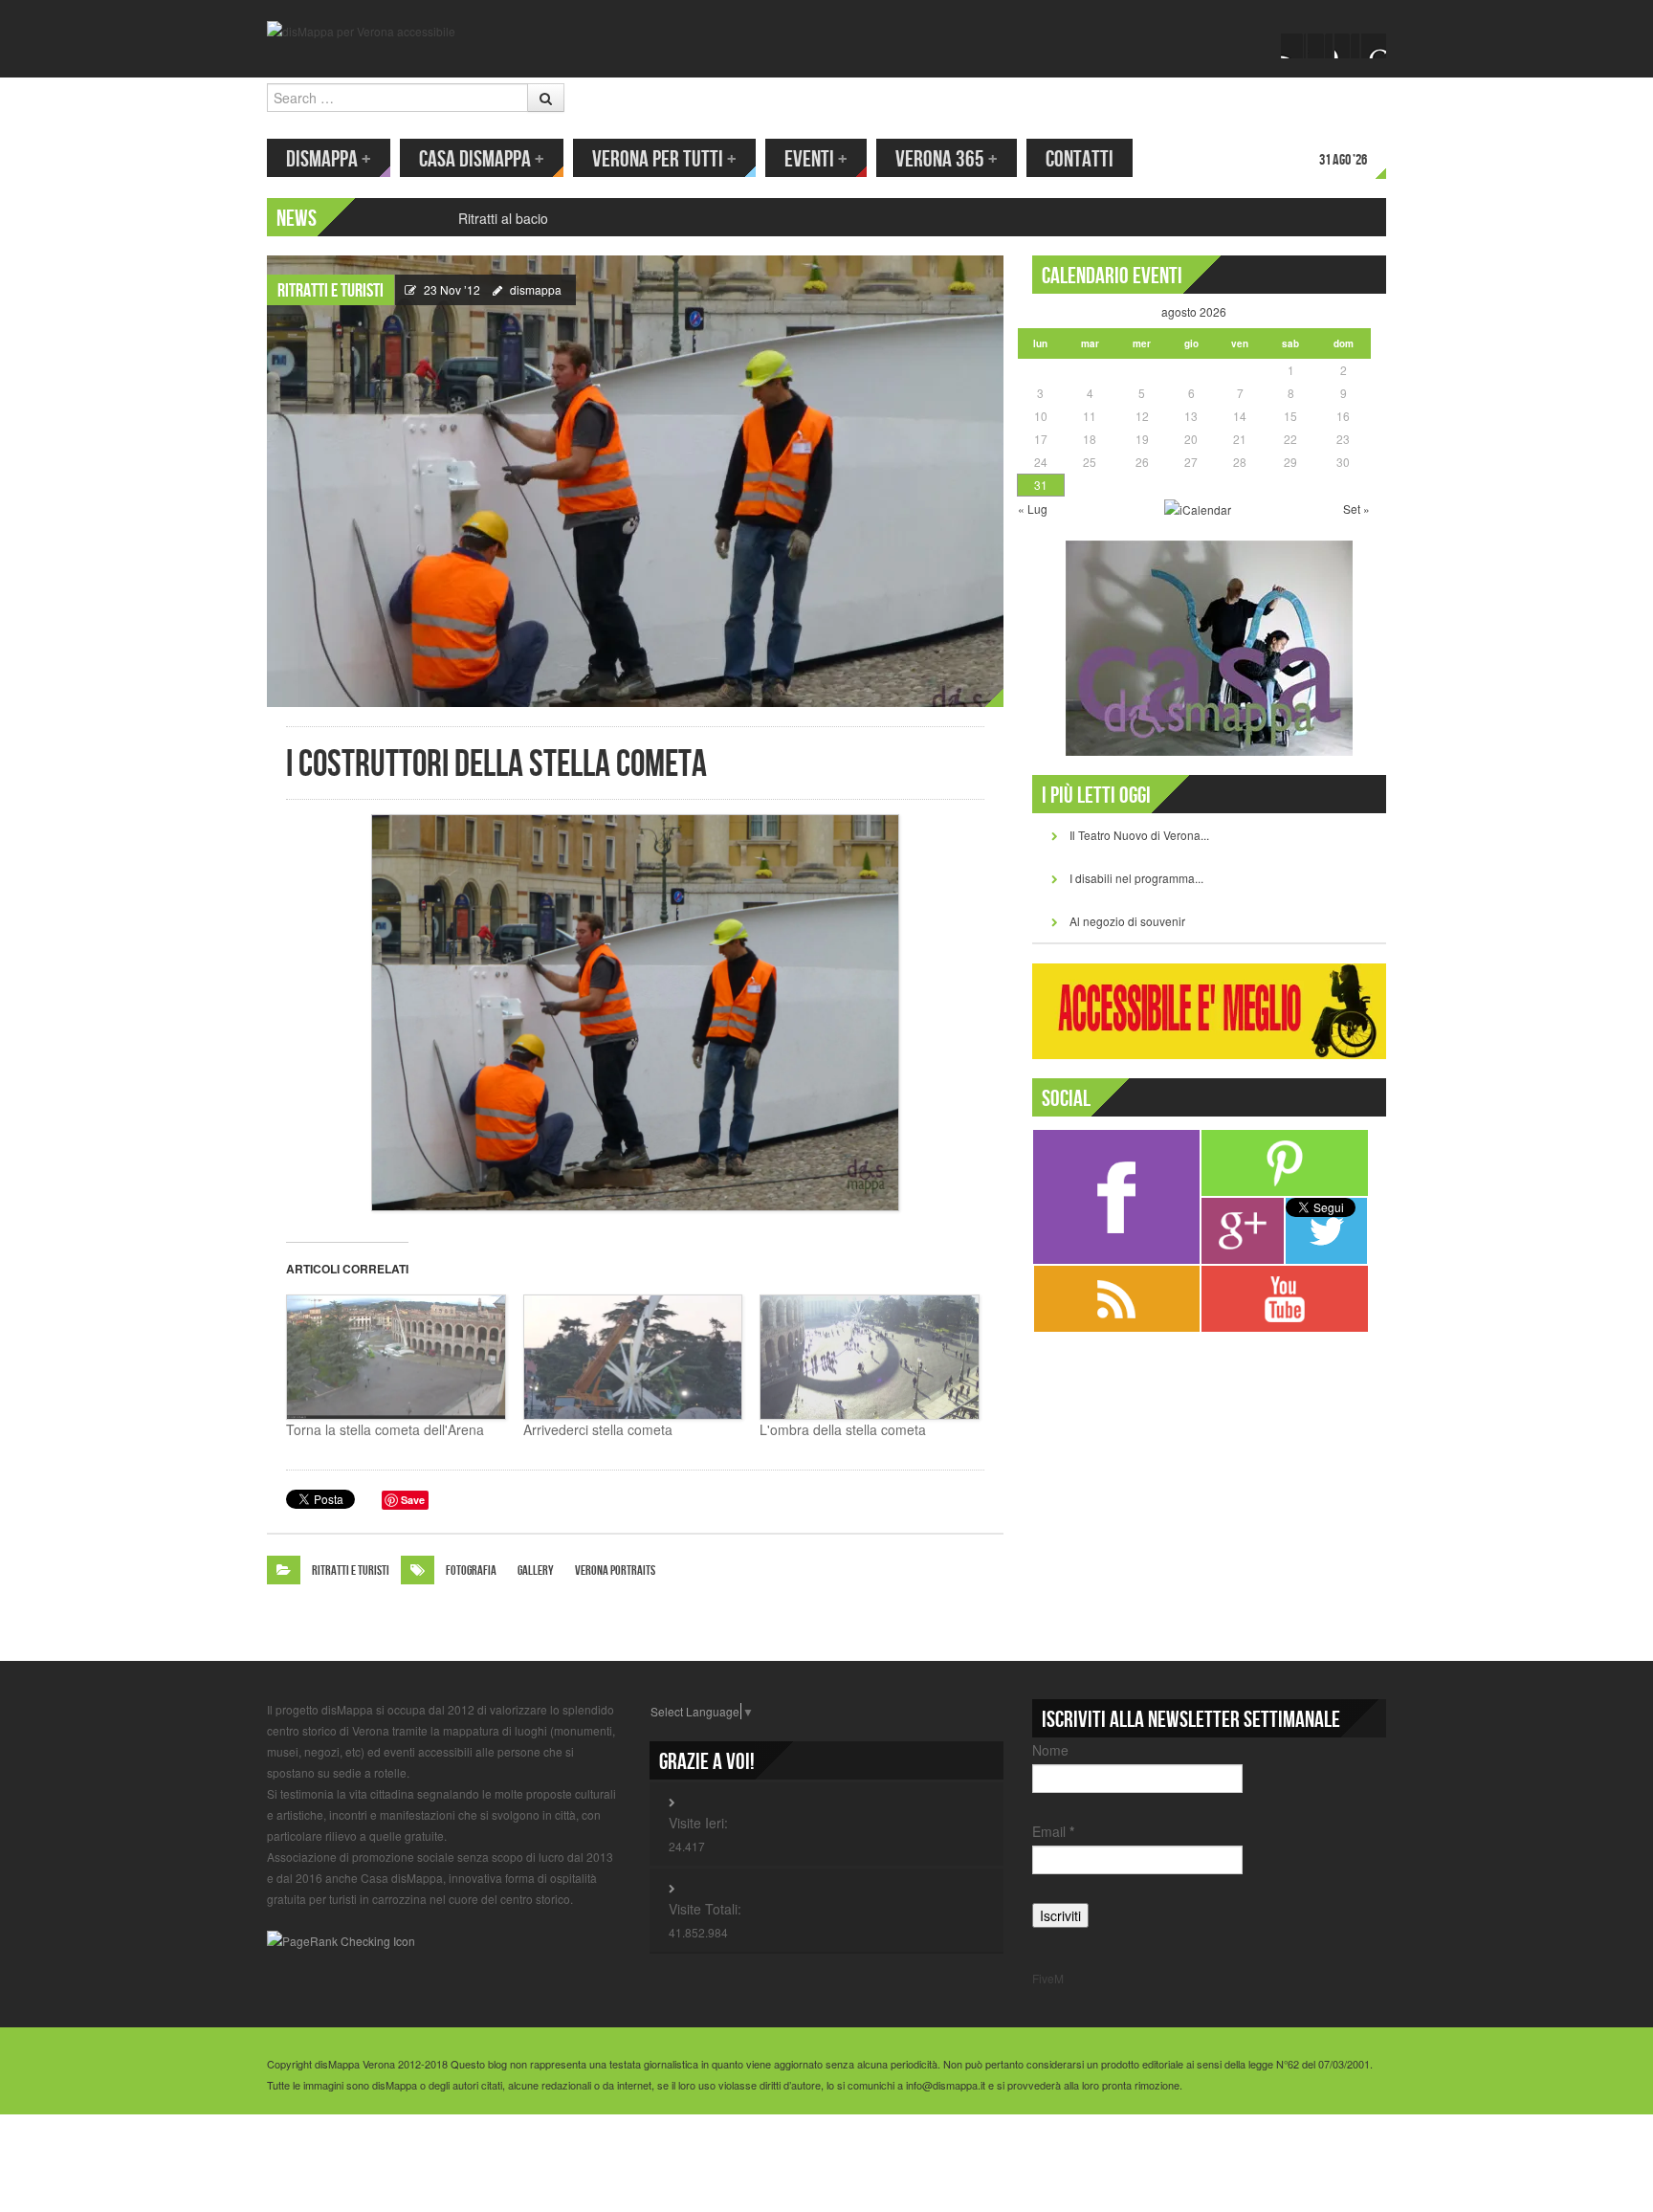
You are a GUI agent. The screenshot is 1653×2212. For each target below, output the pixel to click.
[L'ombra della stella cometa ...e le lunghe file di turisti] (869, 1358)
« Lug (1033, 509)
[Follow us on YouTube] (1347, 46)
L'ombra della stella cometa (843, 1429)
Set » (1356, 509)
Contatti (1080, 159)
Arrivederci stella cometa (598, 1429)
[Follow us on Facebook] (1293, 46)
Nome (1050, 1750)
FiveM (1048, 1978)
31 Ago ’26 (1343, 160)
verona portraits (615, 1571)
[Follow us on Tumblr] (1374, 46)
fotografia (471, 1571)
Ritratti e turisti (331, 291)
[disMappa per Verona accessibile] (361, 29)
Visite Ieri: (698, 1823)
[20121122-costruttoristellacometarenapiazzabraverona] (635, 1013)
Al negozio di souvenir (1127, 921)
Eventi (816, 159)
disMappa (329, 159)
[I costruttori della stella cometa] (635, 479)
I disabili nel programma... (1136, 878)
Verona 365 (947, 159)
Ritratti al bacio (503, 218)
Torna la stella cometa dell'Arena (385, 1429)
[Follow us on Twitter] (1320, 46)
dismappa (536, 289)
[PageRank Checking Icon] (341, 1939)
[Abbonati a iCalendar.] (1198, 508)
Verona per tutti (664, 159)
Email (1053, 1831)
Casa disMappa (482, 159)
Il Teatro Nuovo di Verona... (1139, 835)
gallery (536, 1571)
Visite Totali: (705, 1909)
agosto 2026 (1194, 311)
